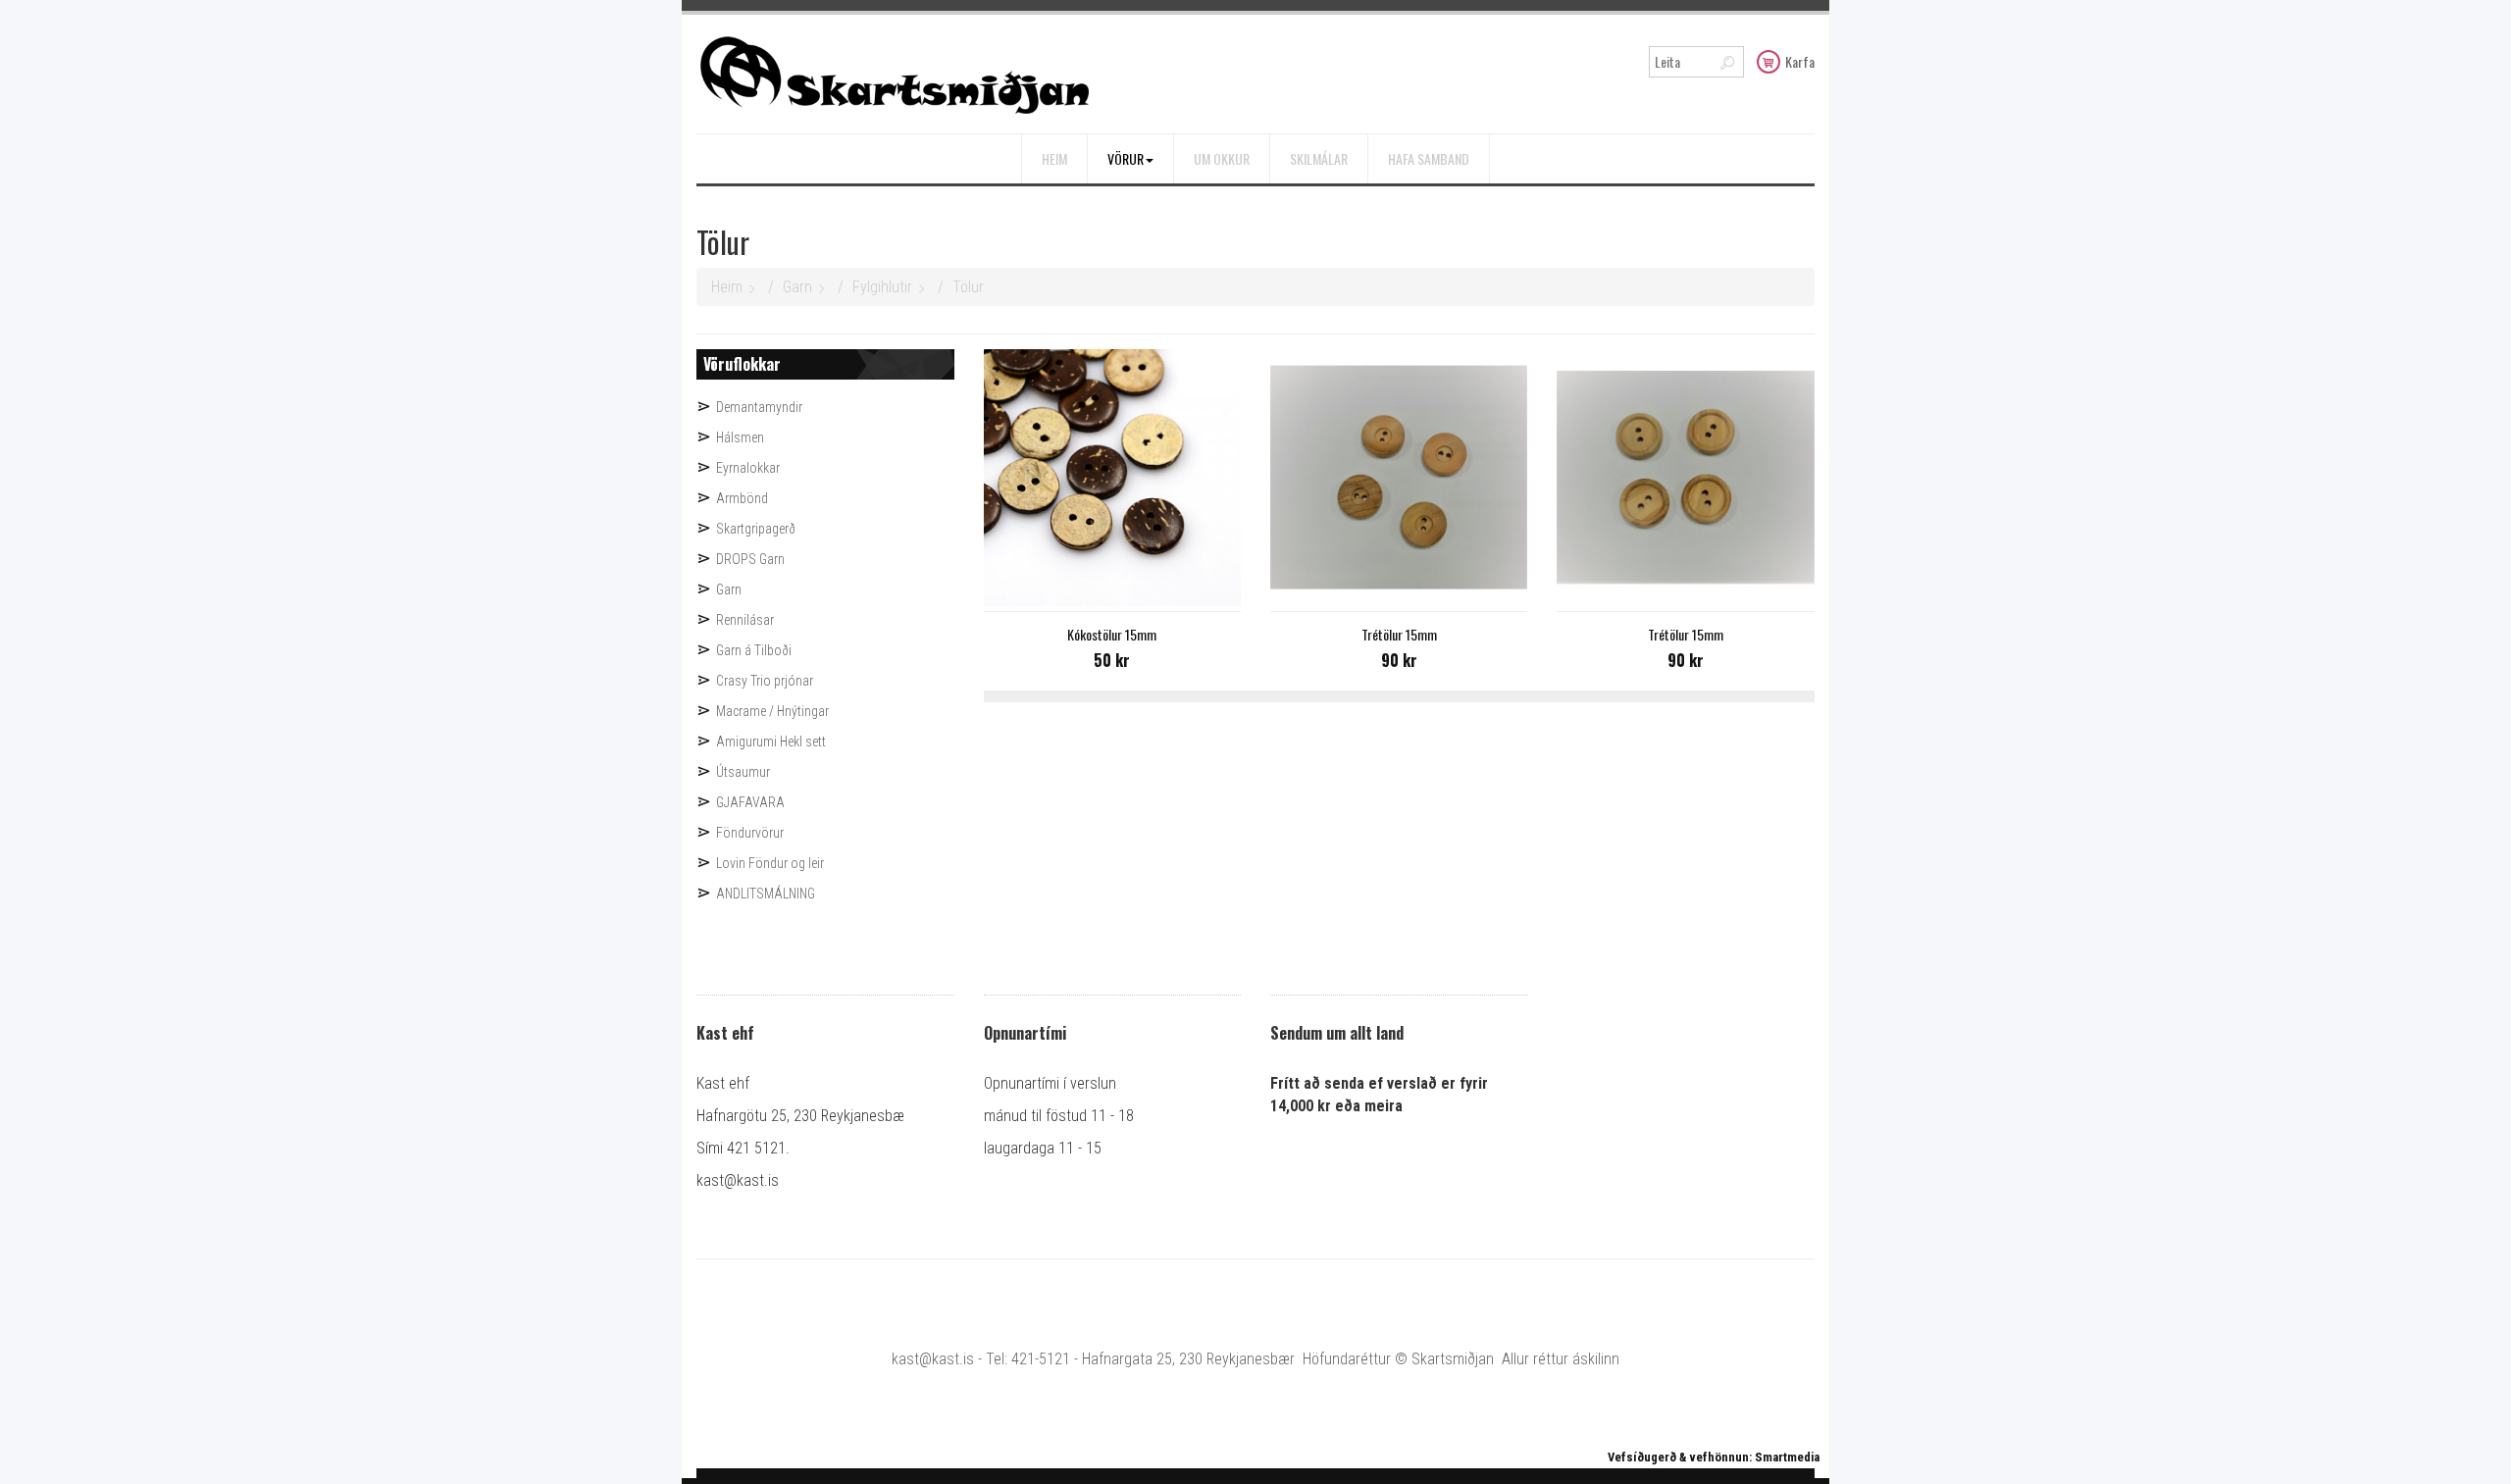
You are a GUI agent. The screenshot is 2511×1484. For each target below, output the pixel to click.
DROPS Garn (750, 559)
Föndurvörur (750, 833)
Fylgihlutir (882, 287)
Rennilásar (745, 620)
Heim (1054, 158)
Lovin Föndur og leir (770, 863)
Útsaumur (743, 772)
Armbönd (742, 498)
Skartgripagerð (756, 529)
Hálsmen (740, 437)
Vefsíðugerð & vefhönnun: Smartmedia (1714, 1457)
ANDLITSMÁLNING (766, 894)
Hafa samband (1429, 158)
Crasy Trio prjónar (765, 681)
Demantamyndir (759, 407)
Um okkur (1222, 158)
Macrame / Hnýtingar (772, 711)
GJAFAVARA (750, 802)
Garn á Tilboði (754, 650)
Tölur (968, 287)
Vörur (1126, 158)
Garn (797, 287)
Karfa (1800, 61)
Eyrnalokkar (748, 468)
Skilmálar (1319, 158)
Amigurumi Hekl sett (771, 742)
